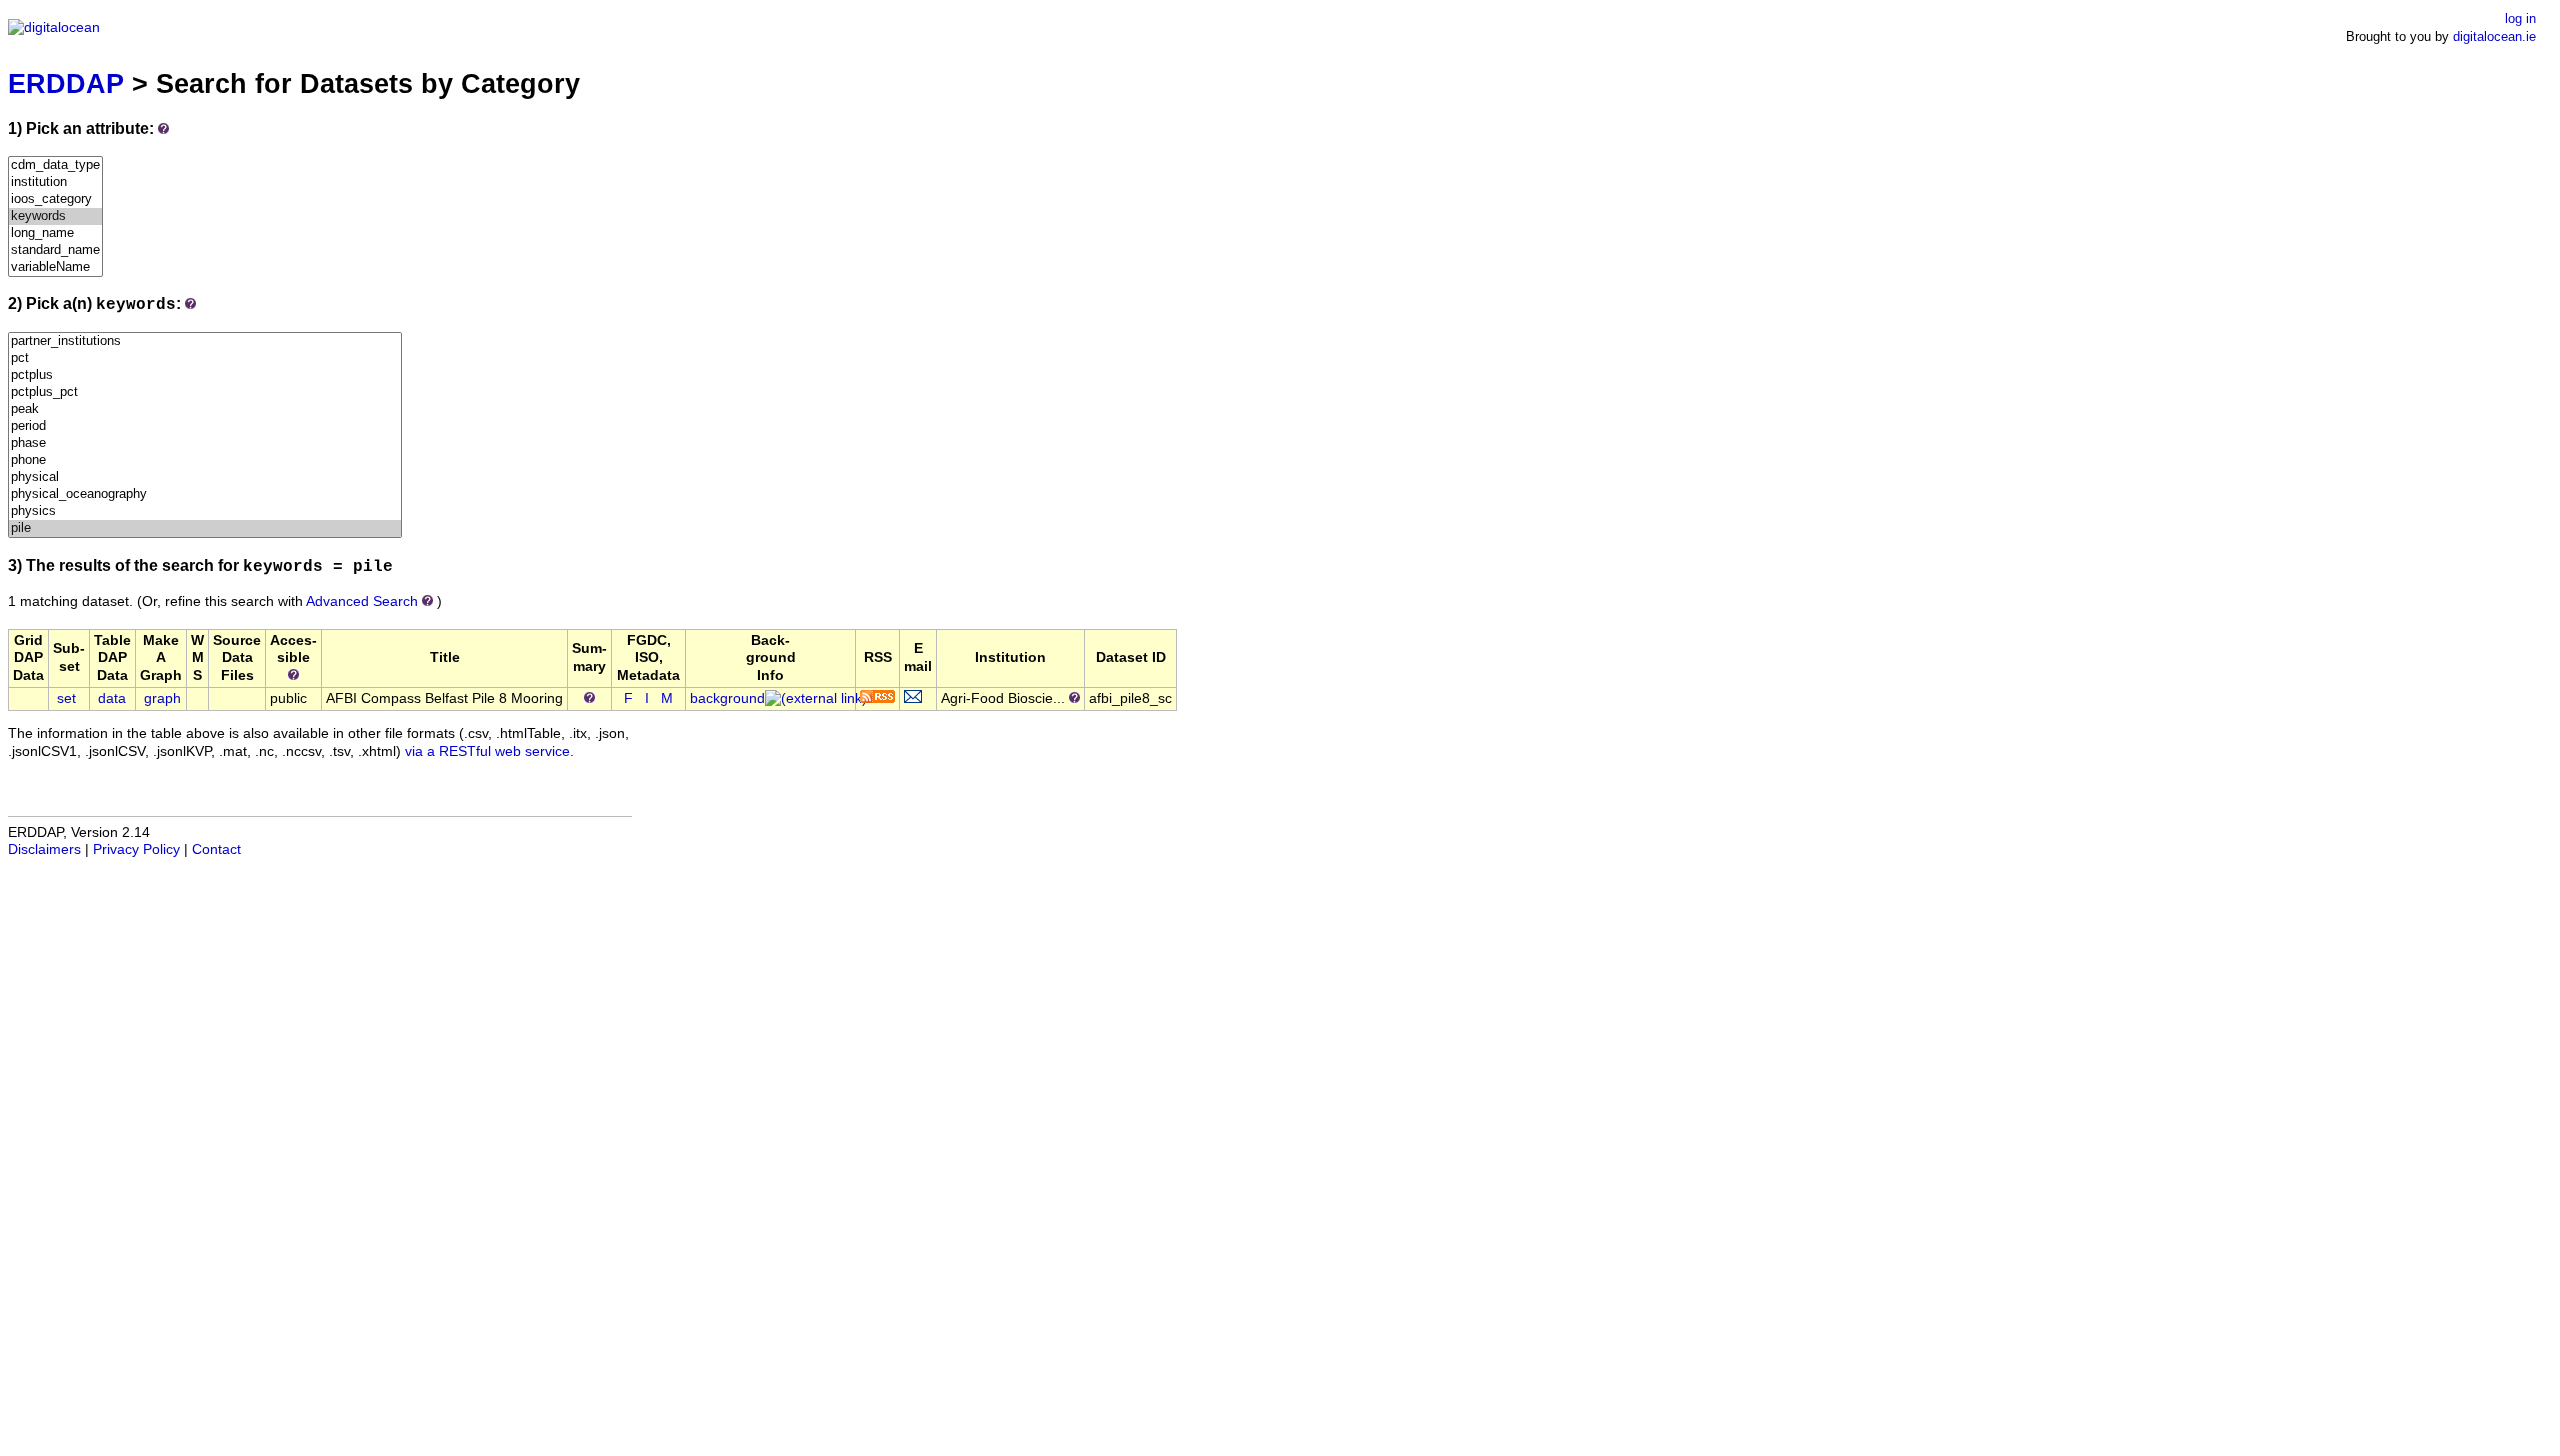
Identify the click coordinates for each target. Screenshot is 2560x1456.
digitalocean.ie (2494, 36)
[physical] (205, 477)
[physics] (205, 511)
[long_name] (55, 233)
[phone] (205, 460)
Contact (216, 849)
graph (162, 698)
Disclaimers (44, 849)
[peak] (205, 409)
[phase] (205, 443)
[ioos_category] (55, 199)
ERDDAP (66, 83)
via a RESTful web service (487, 751)
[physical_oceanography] (205, 494)
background (727, 698)
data (112, 698)
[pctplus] (205, 375)
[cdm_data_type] (55, 165)
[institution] (55, 182)
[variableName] (55, 267)
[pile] (205, 528)
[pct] (205, 358)
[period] (205, 426)
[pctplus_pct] (205, 392)
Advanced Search (362, 601)
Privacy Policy (136, 849)
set (66, 698)
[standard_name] (55, 250)
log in (2520, 18)
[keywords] (55, 216)
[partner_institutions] (205, 341)
